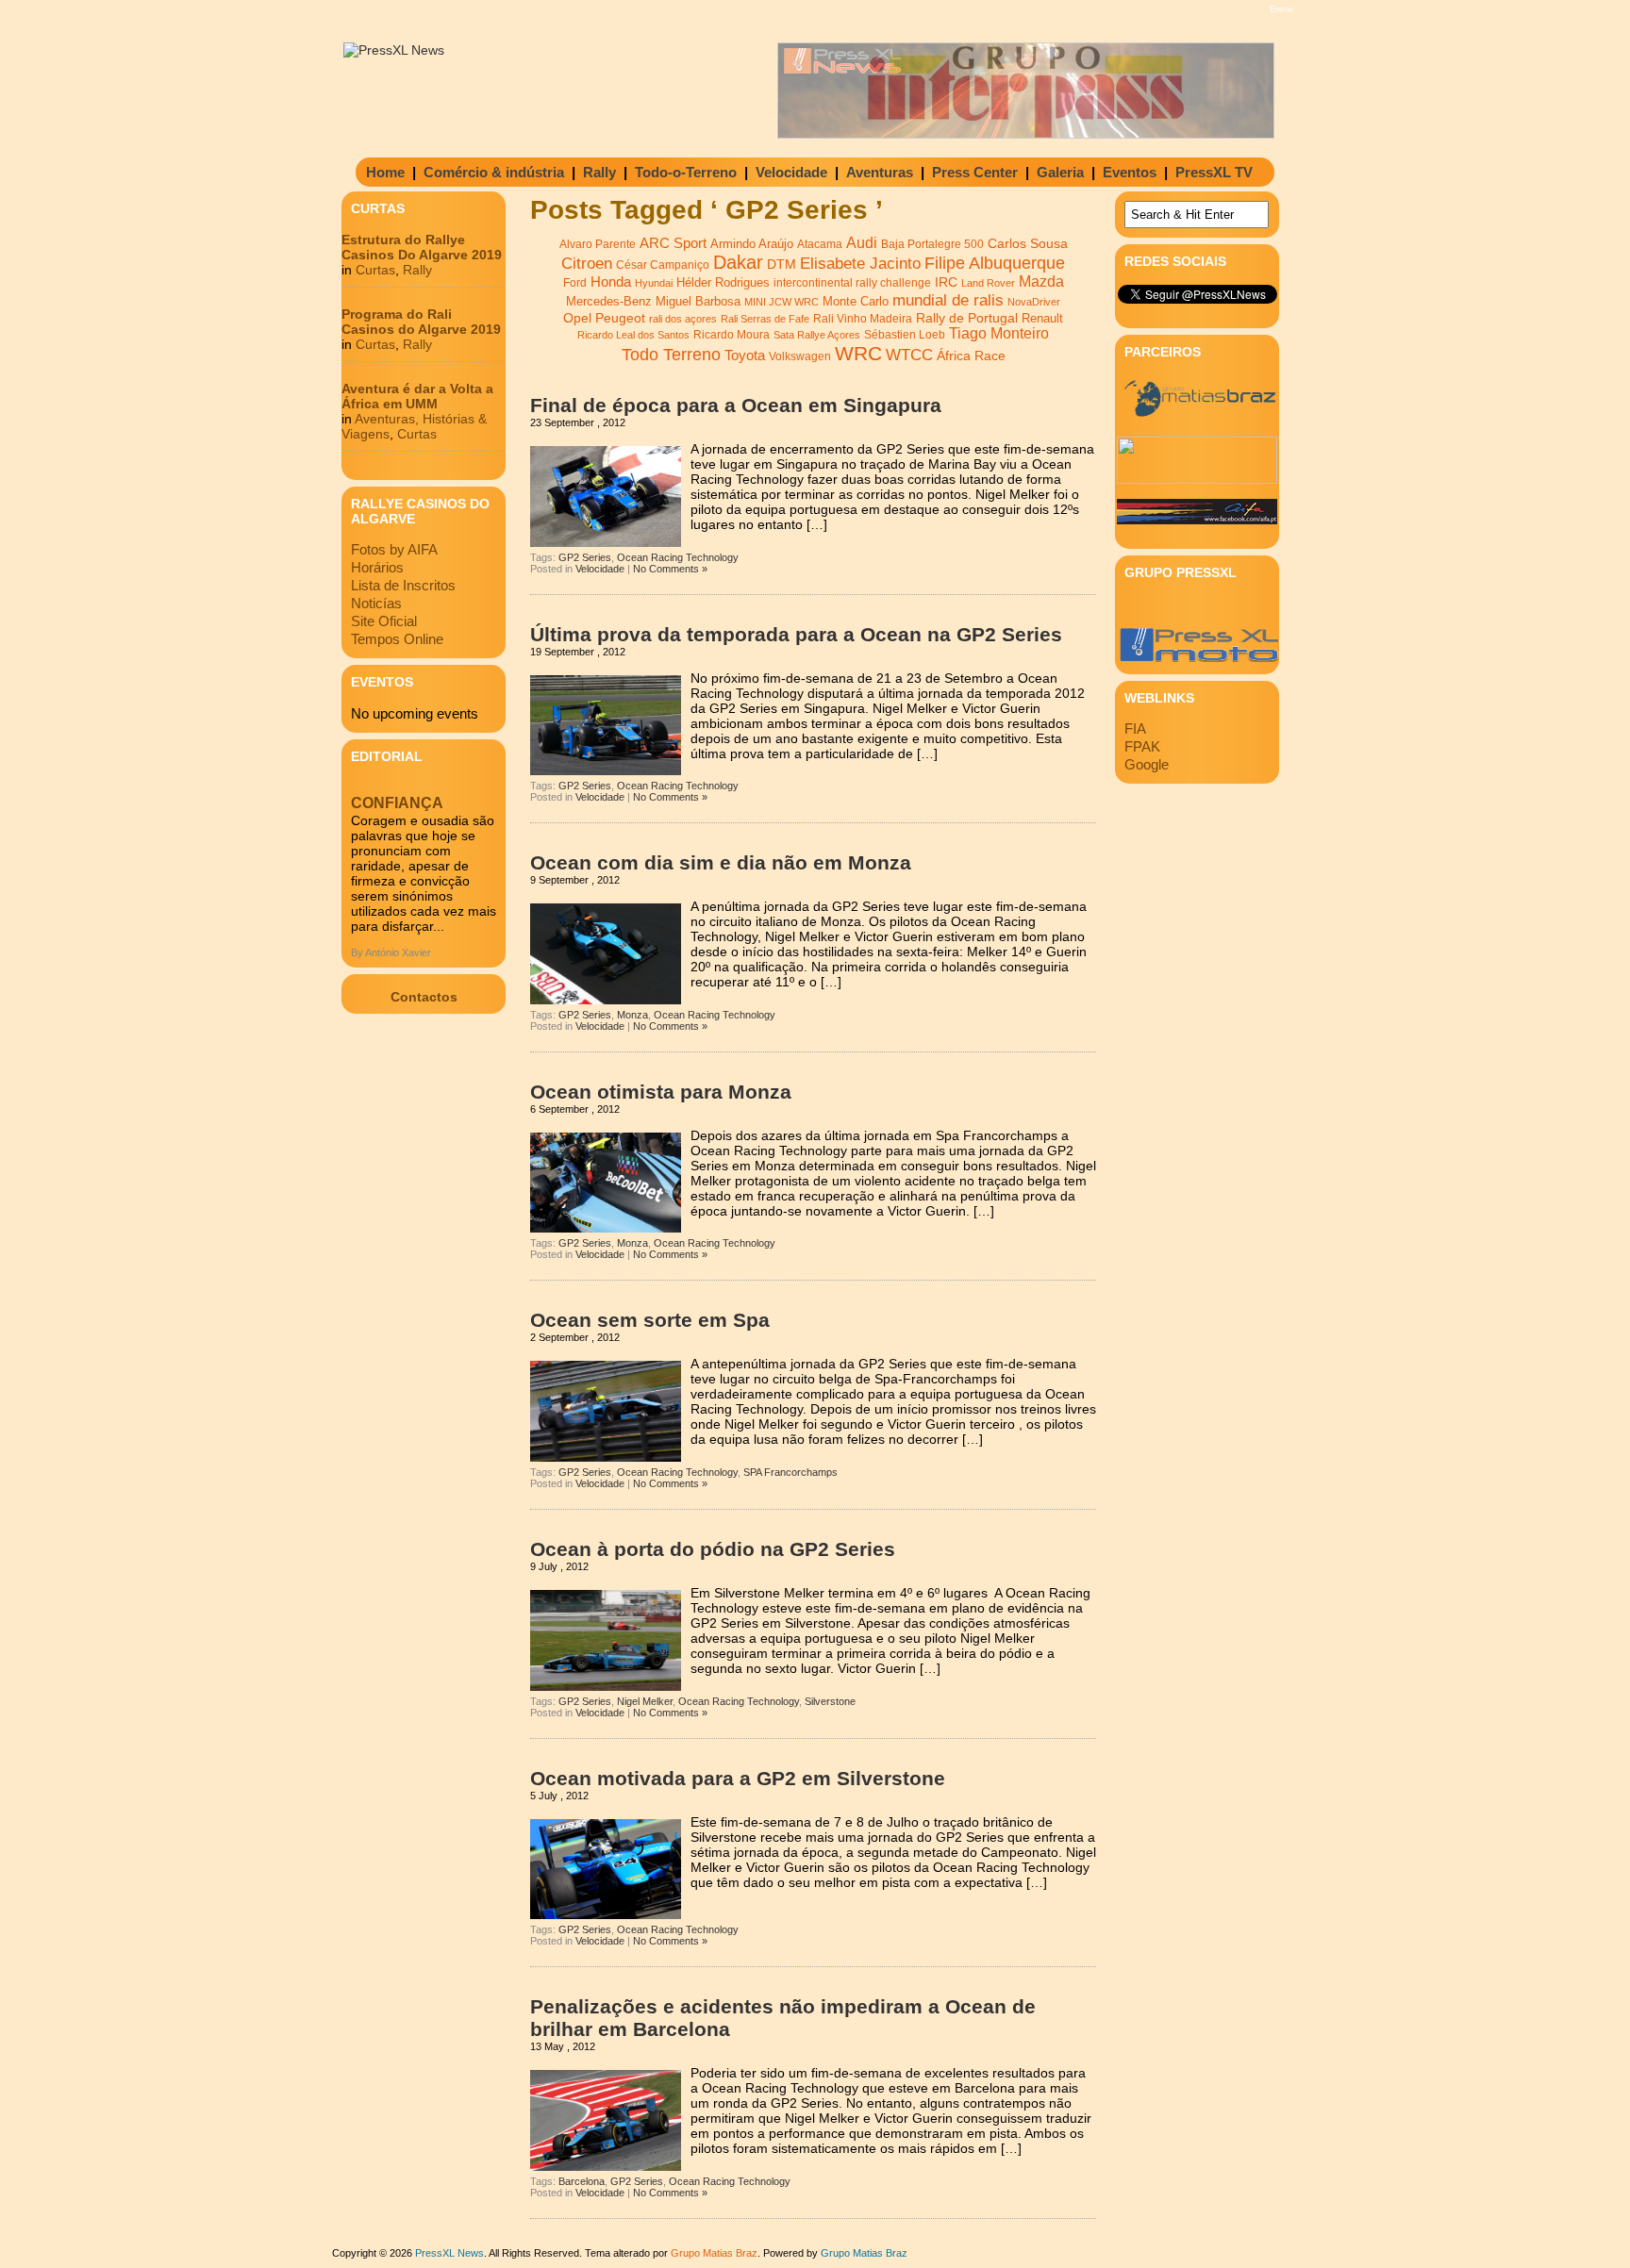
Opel (577, 318)
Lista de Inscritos (403, 585)
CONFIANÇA (397, 803)
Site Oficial (384, 621)
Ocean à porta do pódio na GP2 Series (713, 1549)
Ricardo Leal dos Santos (633, 335)
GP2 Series (585, 557)
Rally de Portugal (967, 318)
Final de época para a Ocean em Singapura (736, 405)
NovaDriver (1034, 302)
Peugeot (620, 318)
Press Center (975, 172)
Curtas (375, 270)
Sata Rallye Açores (817, 335)
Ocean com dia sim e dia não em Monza (721, 862)
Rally (599, 172)
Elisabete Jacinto (860, 264)
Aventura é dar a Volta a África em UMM (417, 396)
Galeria (1060, 172)
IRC (946, 282)
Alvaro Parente (598, 244)
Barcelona (582, 2181)
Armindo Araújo (752, 244)
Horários (377, 567)
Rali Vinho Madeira (863, 319)
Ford (575, 283)
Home (385, 172)
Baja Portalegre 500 (932, 244)
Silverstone (830, 1701)
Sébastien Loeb (905, 335)
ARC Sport (673, 243)
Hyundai (654, 283)
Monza (632, 1015)
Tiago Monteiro (999, 333)
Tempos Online (397, 639)
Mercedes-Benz (609, 301)
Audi (862, 242)
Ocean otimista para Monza (661, 1092)
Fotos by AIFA (394, 549)
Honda (611, 281)
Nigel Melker (645, 1701)
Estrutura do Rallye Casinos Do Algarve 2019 (422, 247)
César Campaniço (663, 265)
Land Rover (988, 283)
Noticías (376, 603)
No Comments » (670, 569)
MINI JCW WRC (782, 302)
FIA (1135, 728)
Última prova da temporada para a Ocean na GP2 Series (796, 634)
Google (1147, 764)
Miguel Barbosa (698, 302)
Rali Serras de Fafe (765, 319)
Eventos (1130, 172)
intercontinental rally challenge (852, 282)
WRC (858, 354)
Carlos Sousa (1028, 243)
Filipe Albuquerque (995, 263)
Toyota (745, 355)
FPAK (1142, 746)
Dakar (738, 262)
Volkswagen (800, 356)
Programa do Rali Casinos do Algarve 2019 (421, 322)
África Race (971, 356)
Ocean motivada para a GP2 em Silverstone (738, 1778)
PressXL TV (1214, 172)
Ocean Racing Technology (678, 557)
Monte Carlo (856, 302)
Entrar (1281, 9)
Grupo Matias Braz (864, 2253)
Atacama (820, 244)
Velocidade (791, 172)
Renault (1042, 318)
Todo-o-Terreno (686, 172)
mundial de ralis (948, 300)
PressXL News (449, 2253)
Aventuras (880, 172)
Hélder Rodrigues (723, 282)
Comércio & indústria (494, 172)
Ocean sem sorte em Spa (650, 1320)
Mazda (1041, 281)
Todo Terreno (671, 354)
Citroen (587, 264)
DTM (782, 264)
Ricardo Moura (732, 335)
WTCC (909, 355)
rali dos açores (683, 319)
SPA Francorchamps (790, 1472)
